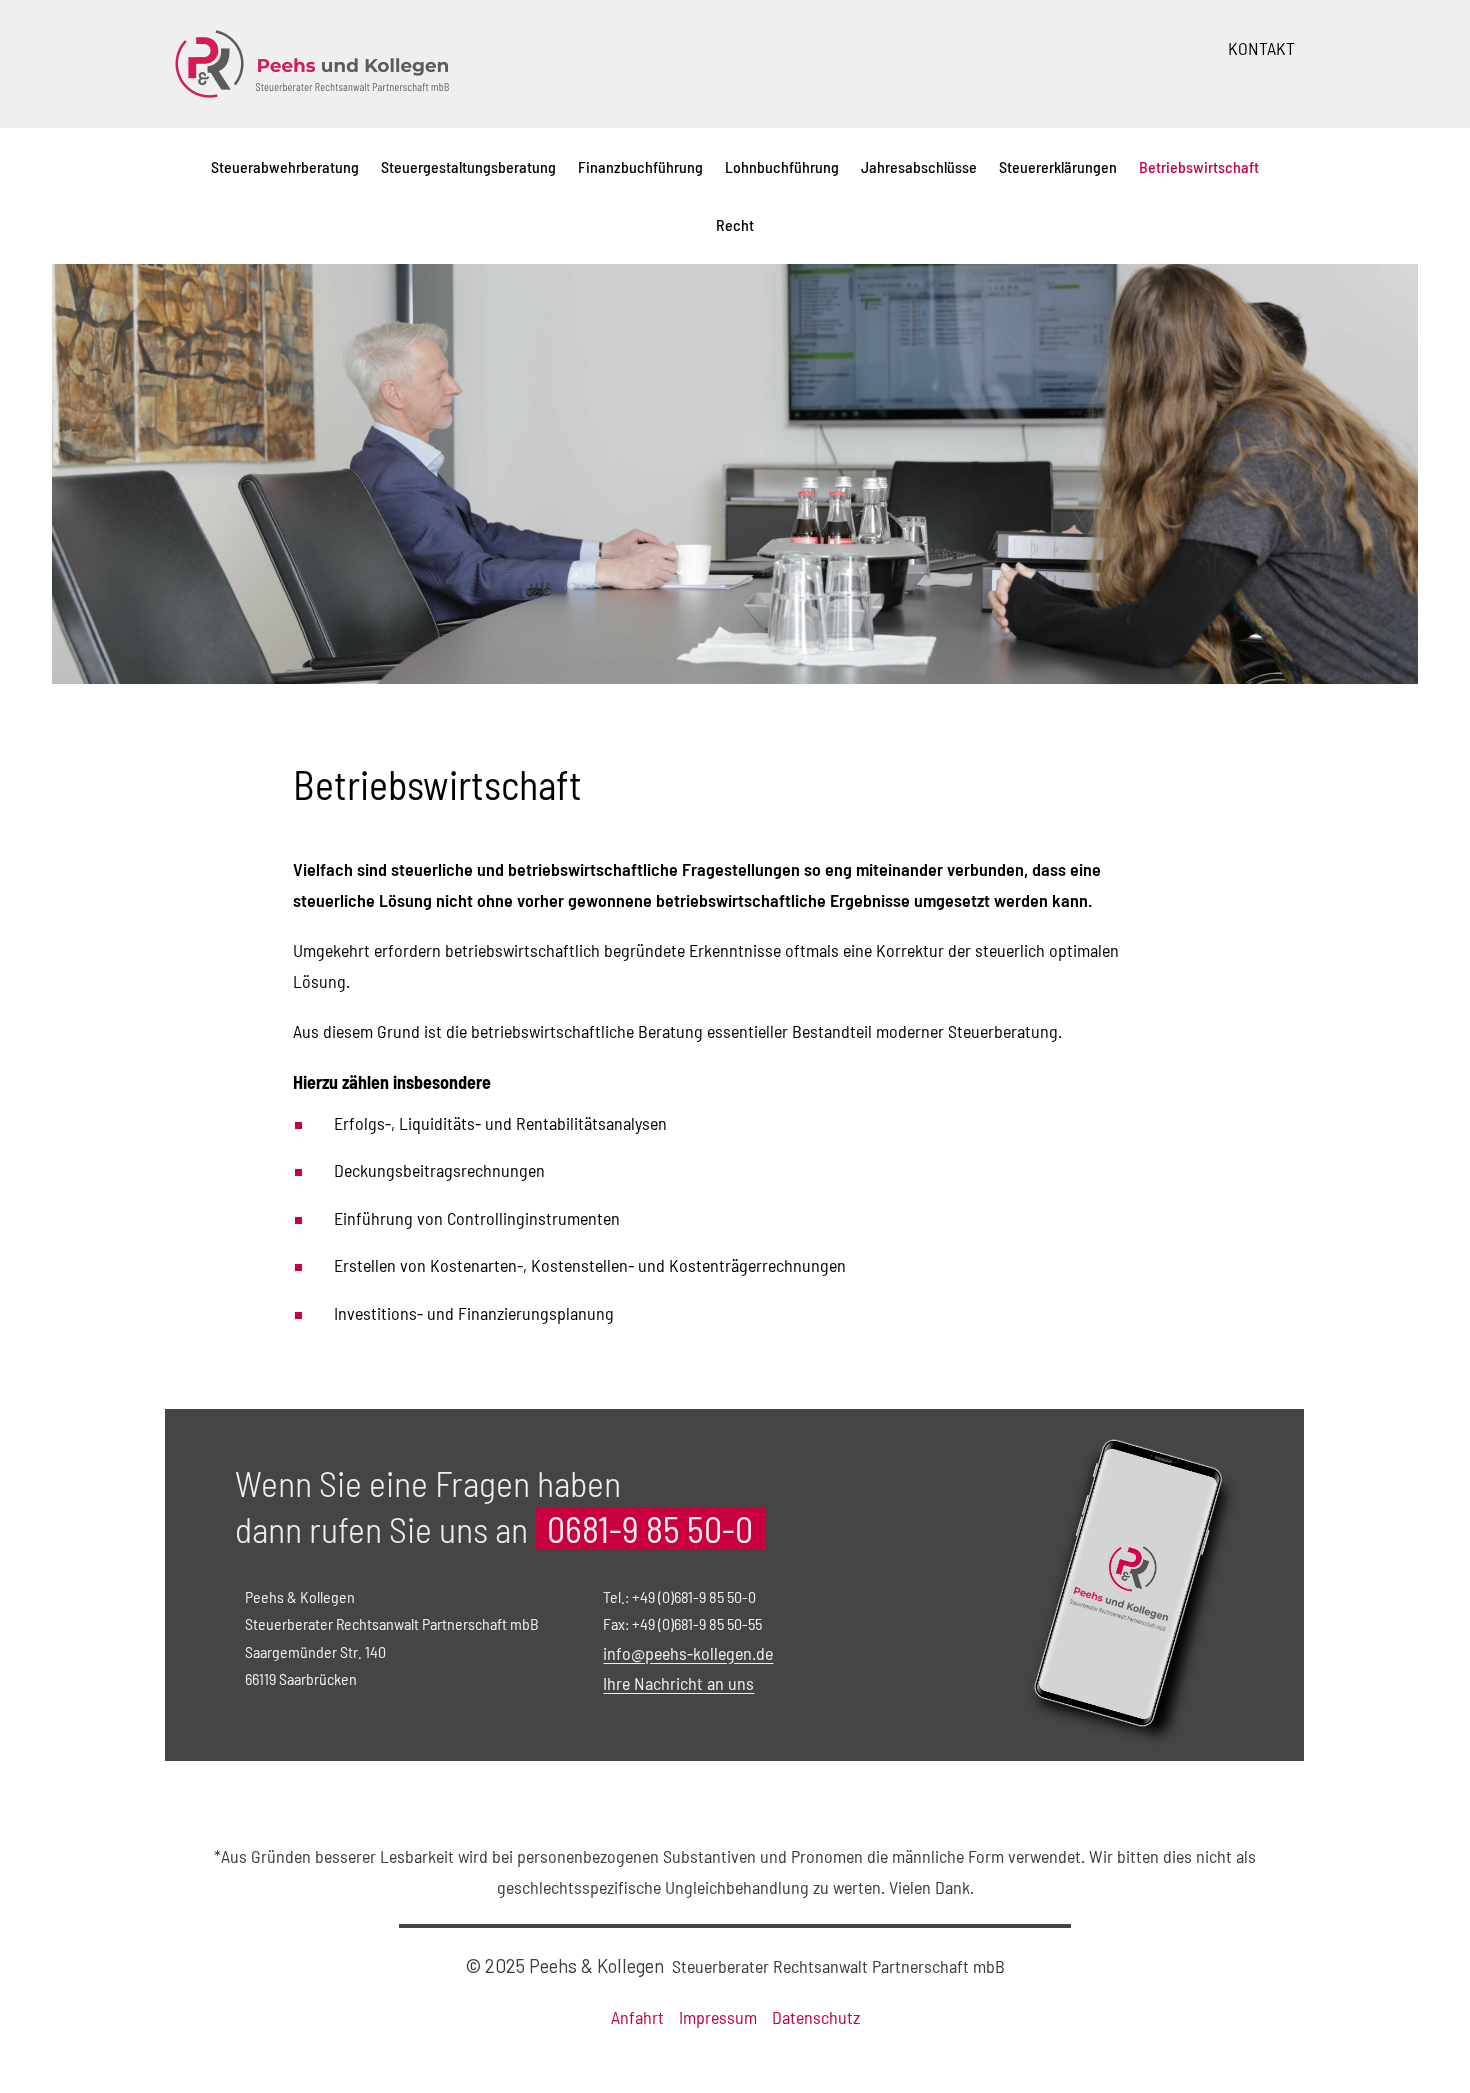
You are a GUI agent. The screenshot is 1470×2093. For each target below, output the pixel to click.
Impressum (718, 2017)
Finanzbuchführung (640, 166)
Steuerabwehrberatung (285, 166)
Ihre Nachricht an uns (678, 1683)
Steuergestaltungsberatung (468, 166)
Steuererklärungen (1058, 166)
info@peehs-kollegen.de (688, 1653)
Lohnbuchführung (782, 166)
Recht (735, 224)
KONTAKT (1261, 48)
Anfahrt (637, 2017)
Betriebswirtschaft (1199, 166)
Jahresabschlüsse (919, 166)
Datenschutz (816, 2017)
